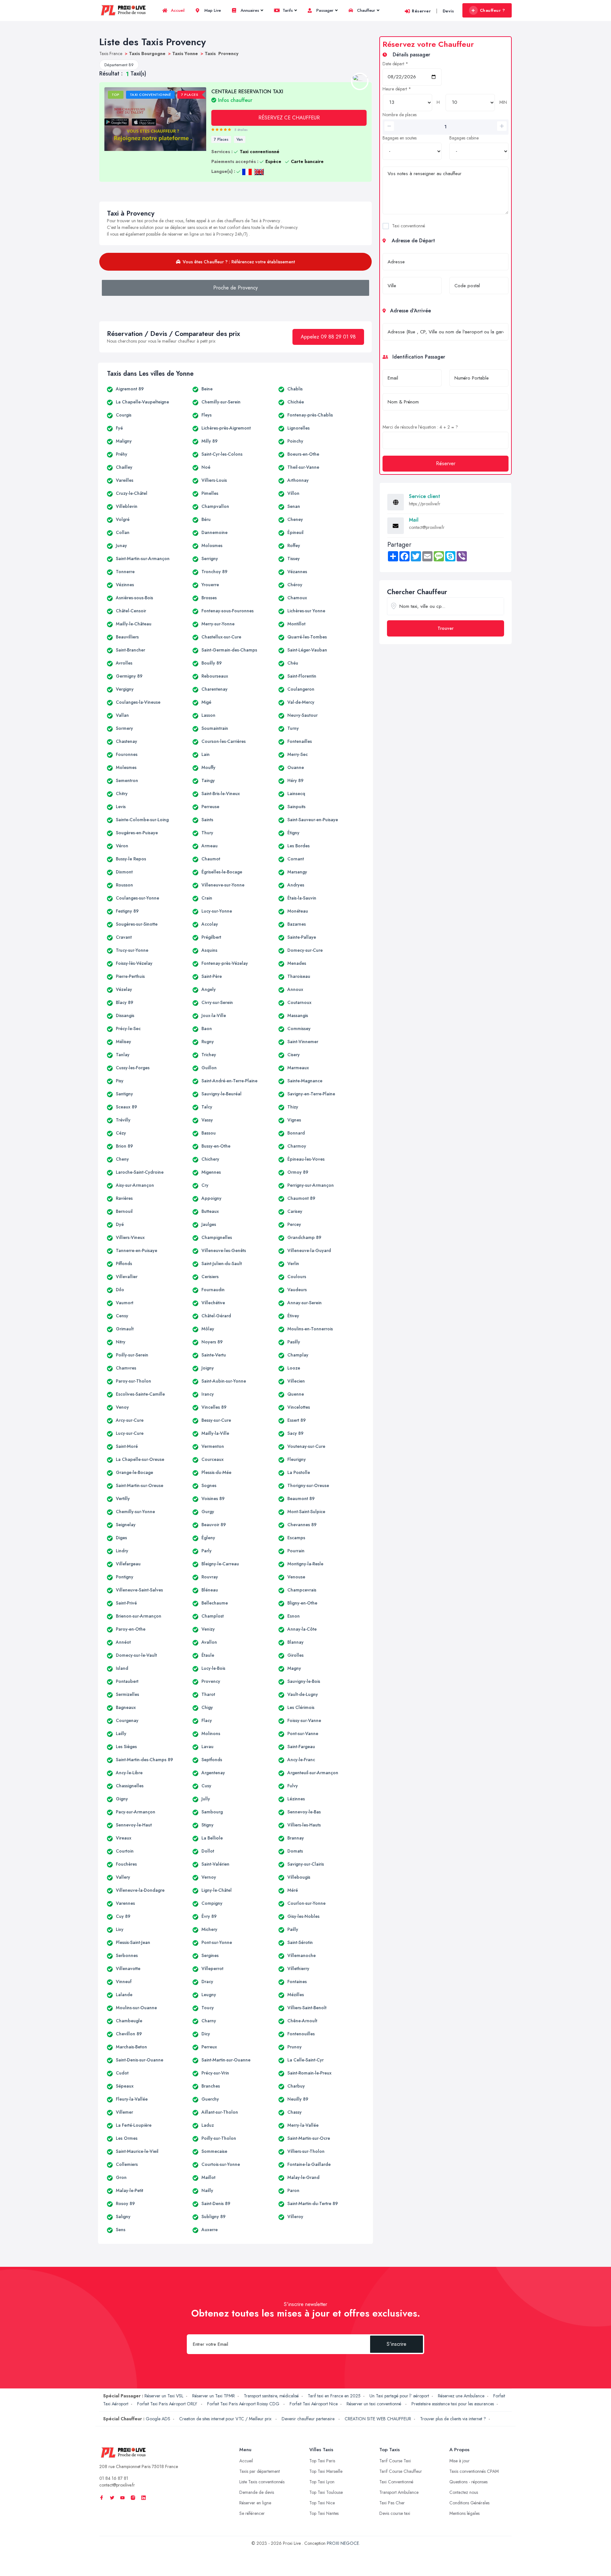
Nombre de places (400, 115)
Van (240, 139)
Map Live (212, 10)
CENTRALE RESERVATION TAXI (247, 96)
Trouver (446, 628)
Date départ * (395, 64)
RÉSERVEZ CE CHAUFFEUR (289, 118)
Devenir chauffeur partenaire (309, 2419)
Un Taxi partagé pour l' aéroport (399, 2396)
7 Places (221, 139)
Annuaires (249, 10)
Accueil (177, 10)
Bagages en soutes (400, 138)
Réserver (421, 11)
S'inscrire (397, 2344)
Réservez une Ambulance (461, 2396)
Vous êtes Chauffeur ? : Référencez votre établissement (239, 262)
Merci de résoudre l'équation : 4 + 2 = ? (420, 427)
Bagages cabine (464, 138)
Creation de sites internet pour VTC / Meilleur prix (226, 2419)
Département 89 (119, 65)
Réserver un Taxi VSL (164, 2396)
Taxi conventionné (409, 226)
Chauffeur (365, 10)
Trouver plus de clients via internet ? (453, 2419)
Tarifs (287, 10)
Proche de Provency (235, 288)
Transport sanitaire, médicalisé (271, 2396)
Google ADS (158, 2419)
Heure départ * (397, 89)
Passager (324, 10)
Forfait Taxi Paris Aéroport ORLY (168, 2404)
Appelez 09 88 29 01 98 (328, 337)
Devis (448, 11)
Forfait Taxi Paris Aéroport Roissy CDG (244, 2404)
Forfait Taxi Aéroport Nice (314, 2404)
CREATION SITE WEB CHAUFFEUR (378, 2419)
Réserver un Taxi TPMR (214, 2396)
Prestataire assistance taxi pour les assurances (453, 2404)
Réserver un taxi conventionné (375, 2404)
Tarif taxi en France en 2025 (334, 2396)
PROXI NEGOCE (343, 2543)
